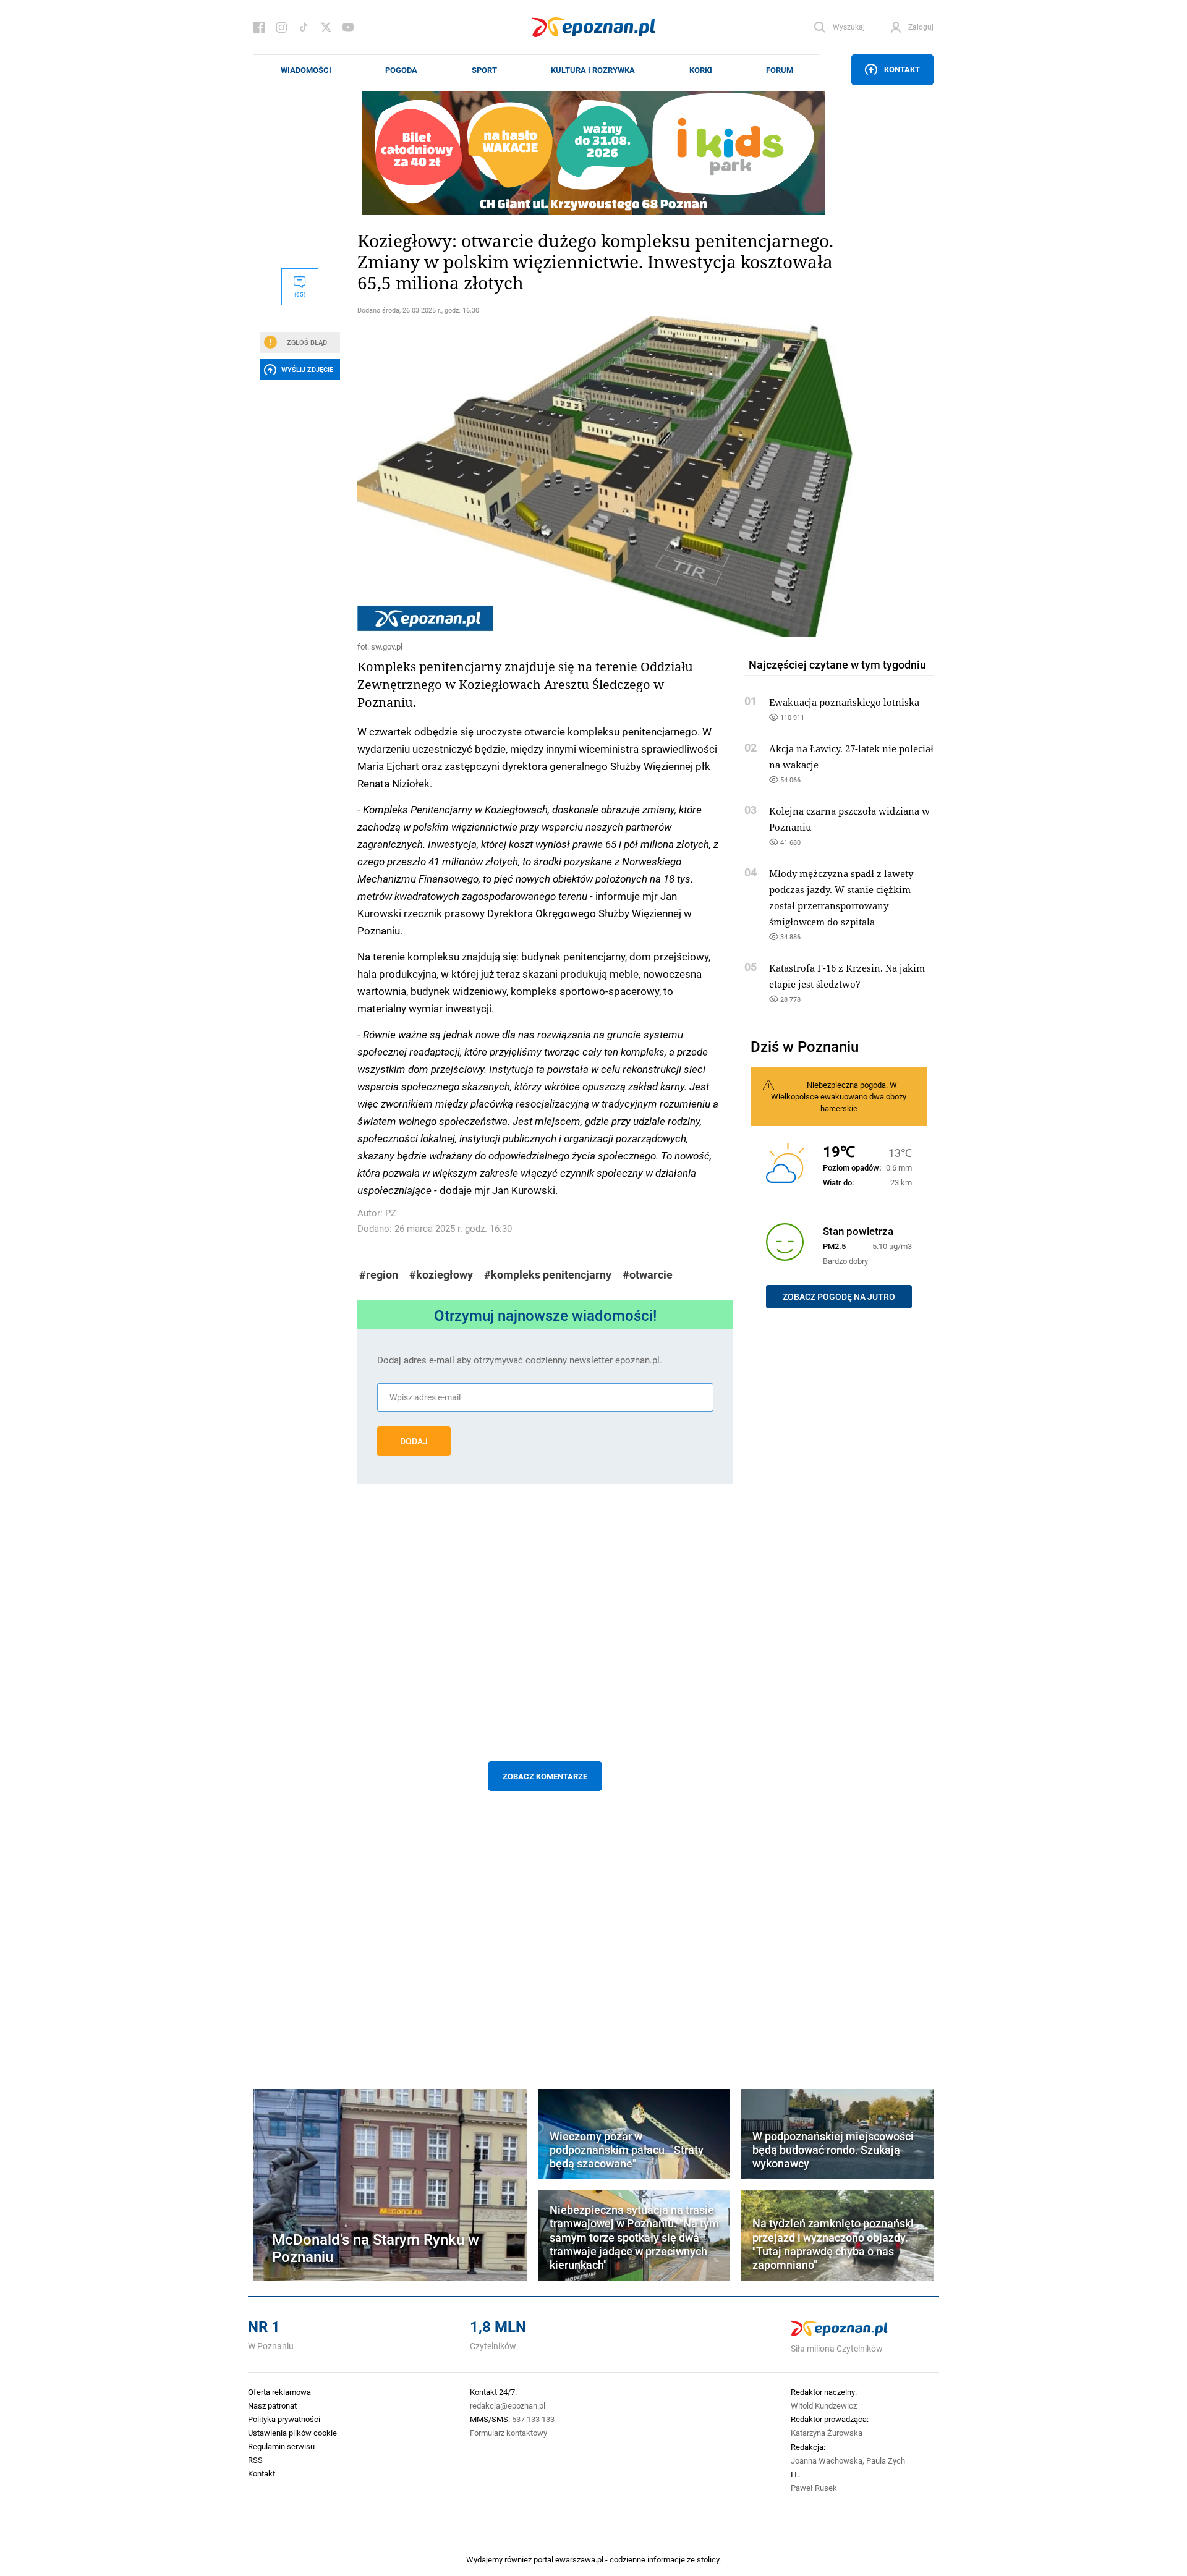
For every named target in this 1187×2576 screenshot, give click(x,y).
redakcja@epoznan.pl (508, 2405)
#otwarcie (648, 1275)
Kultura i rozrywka (593, 70)
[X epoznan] (326, 27)
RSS (255, 2460)
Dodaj (414, 1441)
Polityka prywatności (284, 2419)
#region (379, 1275)
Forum (780, 70)
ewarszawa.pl (579, 2559)
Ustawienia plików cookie (292, 2433)
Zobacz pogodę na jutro (839, 1297)
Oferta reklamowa (279, 2392)
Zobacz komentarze (545, 1776)
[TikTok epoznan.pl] (304, 27)
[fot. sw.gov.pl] (545, 477)
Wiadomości (306, 70)
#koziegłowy (441, 1275)
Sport (484, 70)
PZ (391, 1213)
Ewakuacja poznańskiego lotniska (844, 702)
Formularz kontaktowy (508, 2433)
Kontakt (902, 69)
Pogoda (401, 70)
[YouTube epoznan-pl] (348, 27)
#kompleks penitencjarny (548, 1275)
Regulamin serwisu (281, 2446)
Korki (701, 70)
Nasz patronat (272, 2405)
